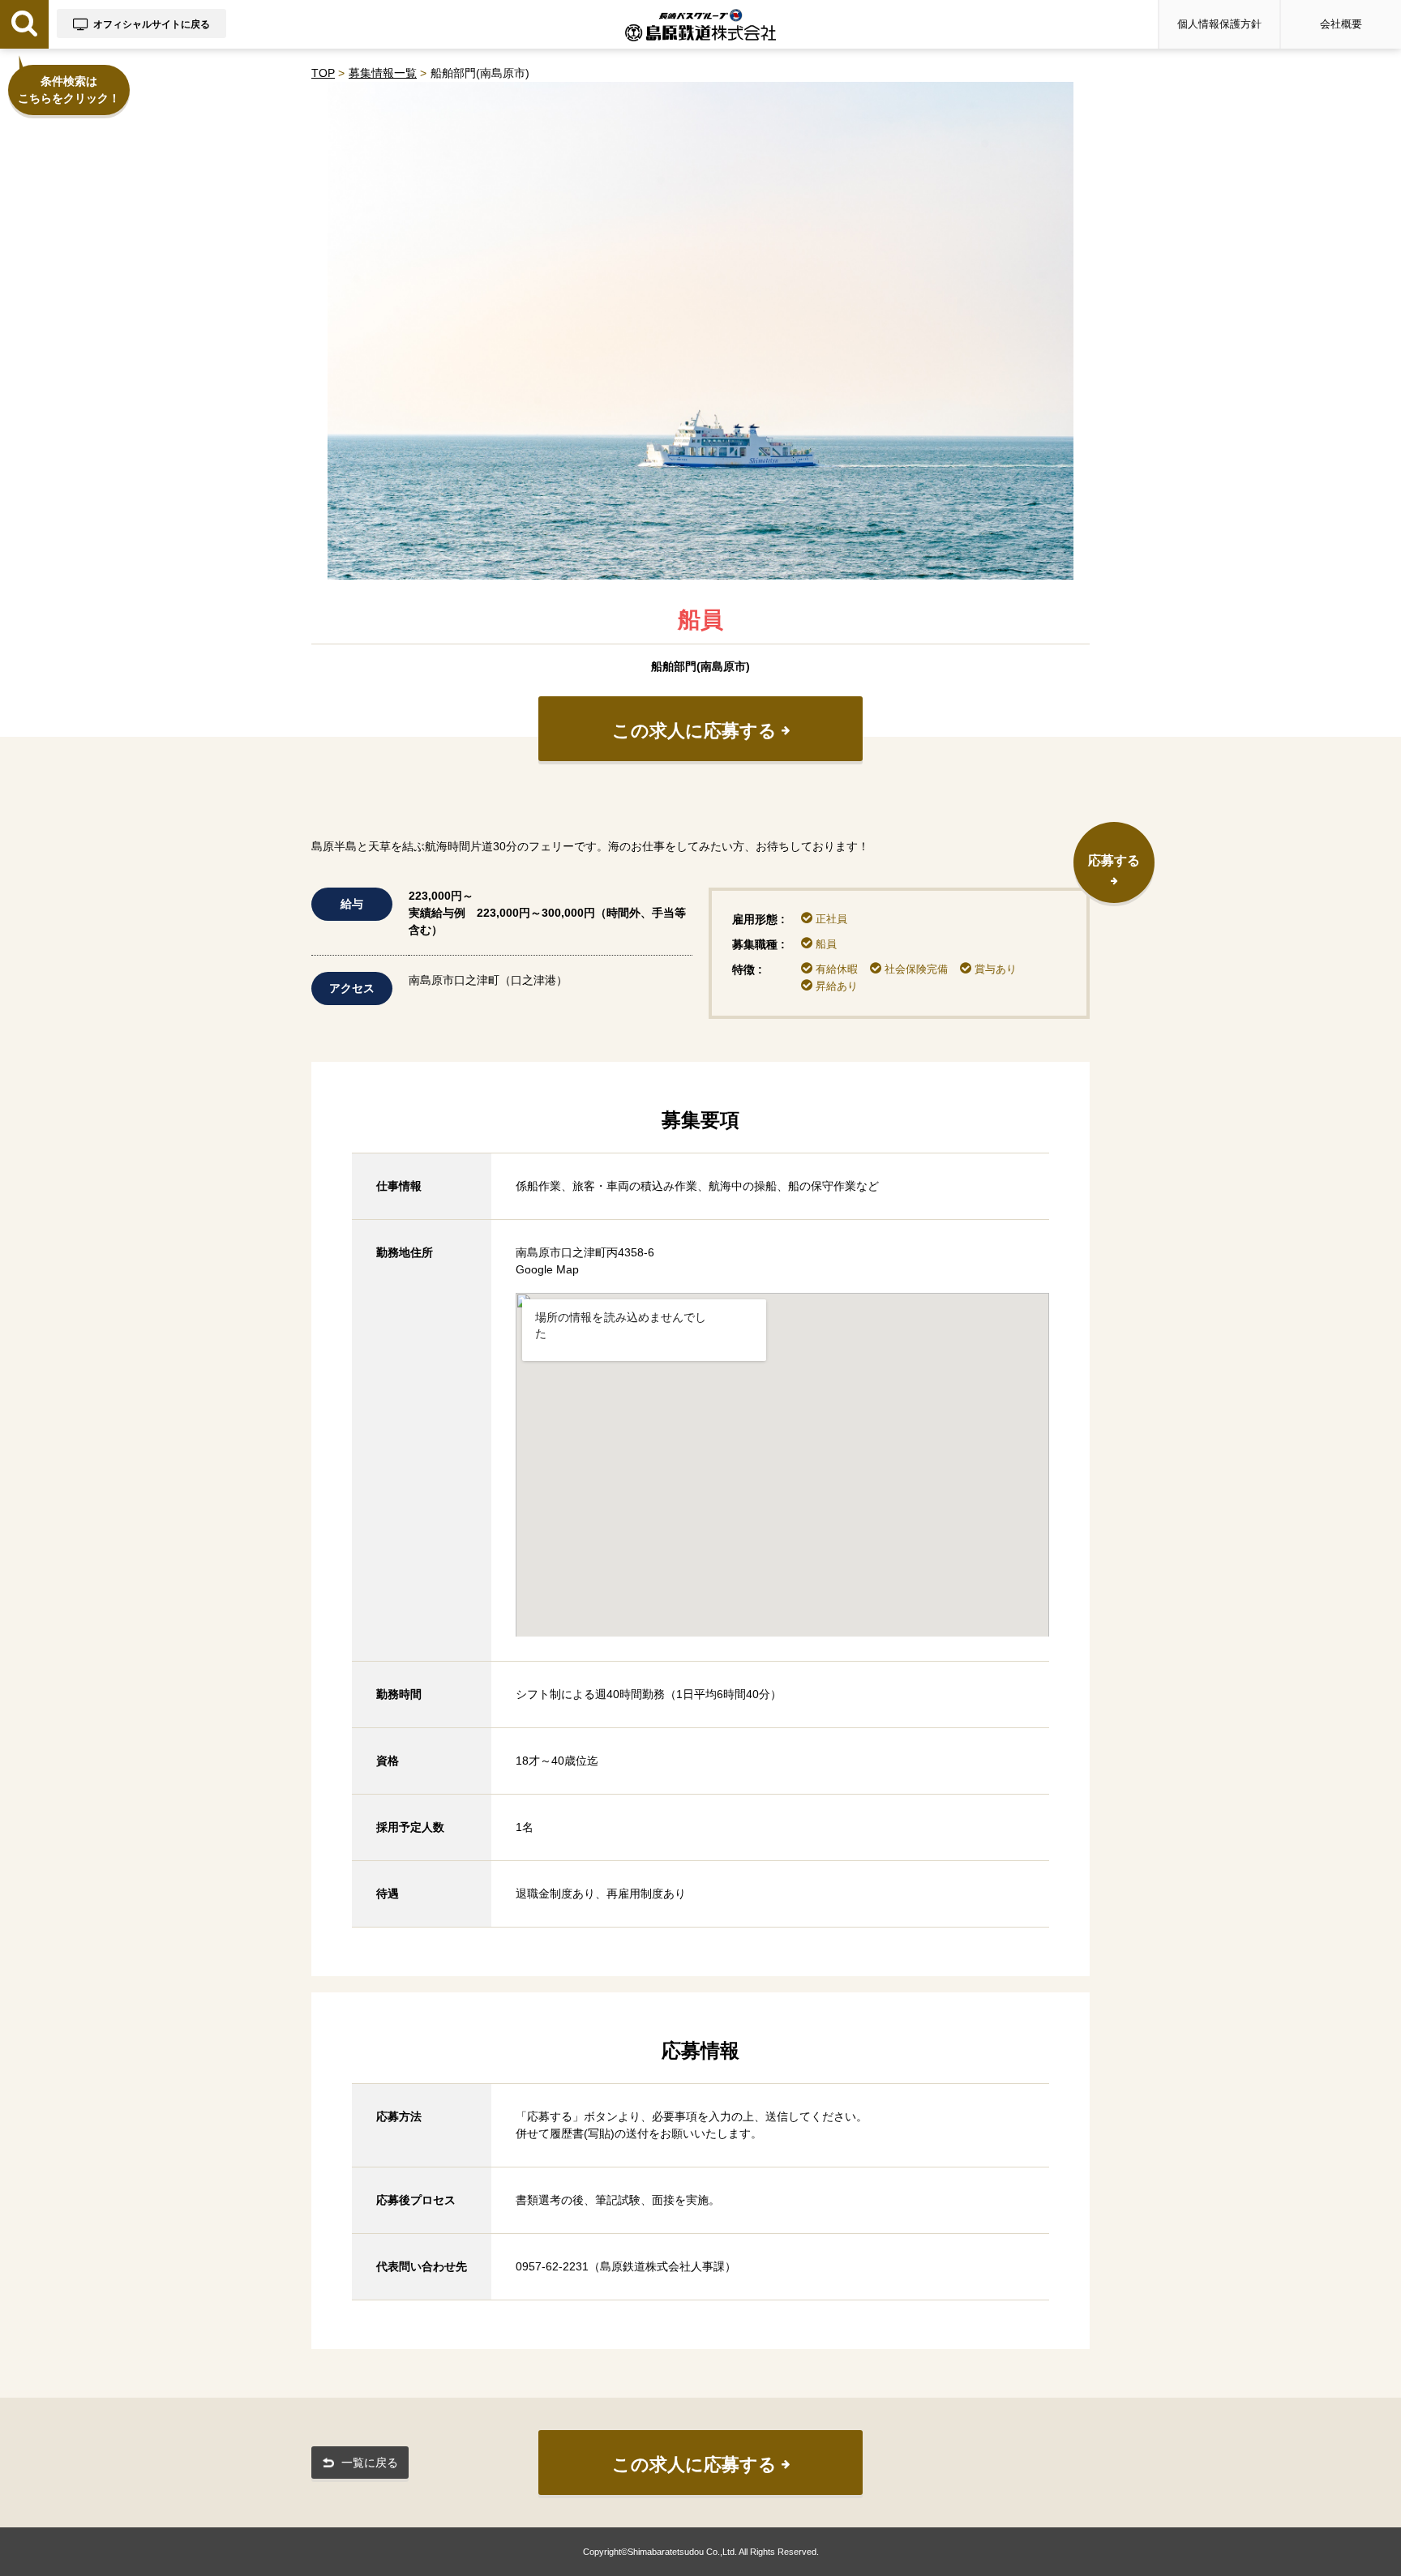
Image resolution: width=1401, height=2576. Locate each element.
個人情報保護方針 (1219, 24)
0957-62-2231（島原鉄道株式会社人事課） (626, 2266)
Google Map (547, 1269)
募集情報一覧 (383, 73)
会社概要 (1341, 24)
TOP (323, 73)
